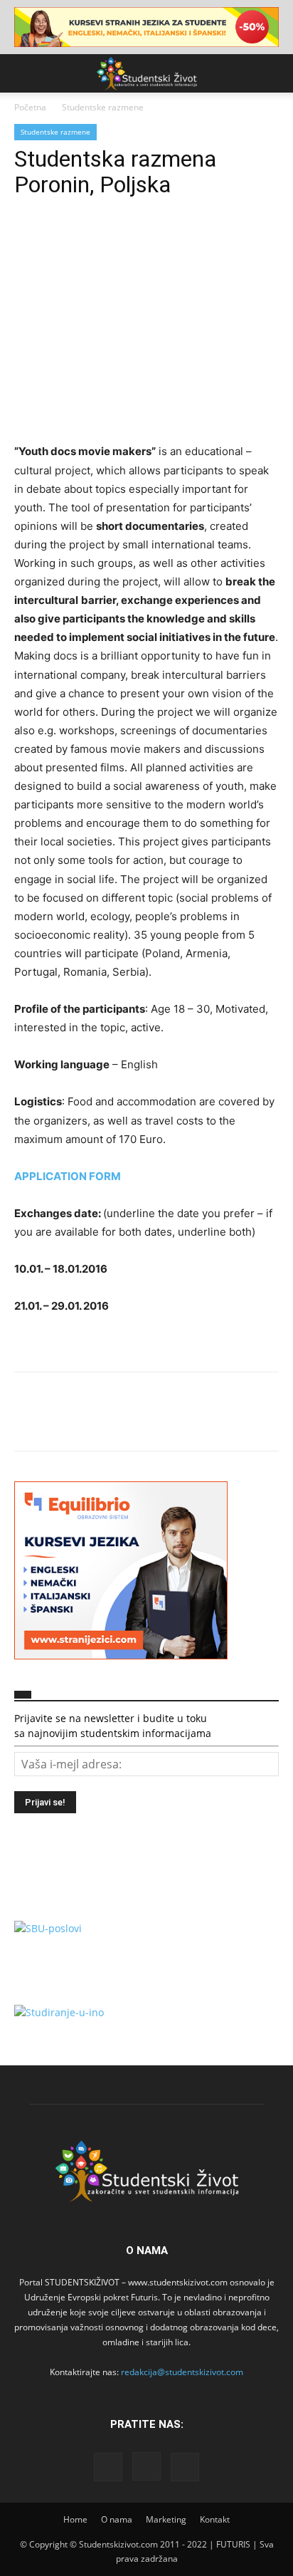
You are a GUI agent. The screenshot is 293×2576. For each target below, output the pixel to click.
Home (75, 2519)
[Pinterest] (94, 241)
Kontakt (215, 2519)
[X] (61, 241)
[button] (24, 73)
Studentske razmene (103, 107)
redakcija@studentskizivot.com (182, 2372)
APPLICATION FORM (68, 1176)
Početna (30, 107)
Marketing (166, 2519)
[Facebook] (28, 241)
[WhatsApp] (127, 241)
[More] (160, 241)
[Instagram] (146, 2466)
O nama (117, 2519)
